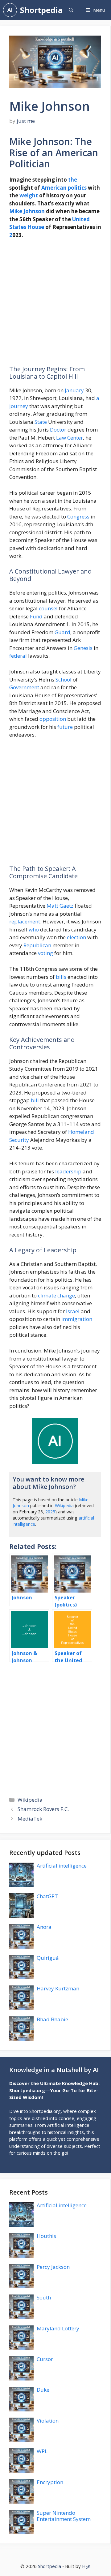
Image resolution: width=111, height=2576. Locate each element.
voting (45, 953)
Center (75, 438)
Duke (43, 2390)
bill (35, 1100)
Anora (44, 1927)
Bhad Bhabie (52, 2019)
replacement (25, 921)
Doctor (58, 430)
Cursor (45, 2359)
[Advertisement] (55, 305)
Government (24, 687)
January (74, 390)
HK (86, 2566)
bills (61, 977)
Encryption (50, 2482)
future (65, 727)
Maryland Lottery (58, 2328)
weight (29, 195)
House (36, 227)
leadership (68, 1171)
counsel (48, 608)
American (54, 188)
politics (77, 188)
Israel (73, 1311)
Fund (36, 616)
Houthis (46, 2236)
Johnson (34, 211)
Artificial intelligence (62, 1866)
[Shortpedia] (10, 10)
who (34, 929)
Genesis (83, 648)
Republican (37, 945)
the (73, 180)
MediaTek (30, 1819)
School (64, 679)
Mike (16, 211)
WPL (42, 2451)
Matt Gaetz (60, 906)
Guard (62, 632)
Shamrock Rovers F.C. (43, 1809)
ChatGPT (47, 1896)
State (41, 422)
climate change (56, 1295)
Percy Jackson (53, 2267)
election (76, 937)
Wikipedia (64, 1505)
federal (18, 656)
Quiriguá (48, 1958)
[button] (71, 10)
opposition (53, 719)
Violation (48, 2421)
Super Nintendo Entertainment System (64, 2516)
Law (61, 438)
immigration (77, 1319)
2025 (50, 1512)
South (44, 2297)
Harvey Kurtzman (58, 1988)
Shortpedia (41, 10)
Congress (78, 516)
